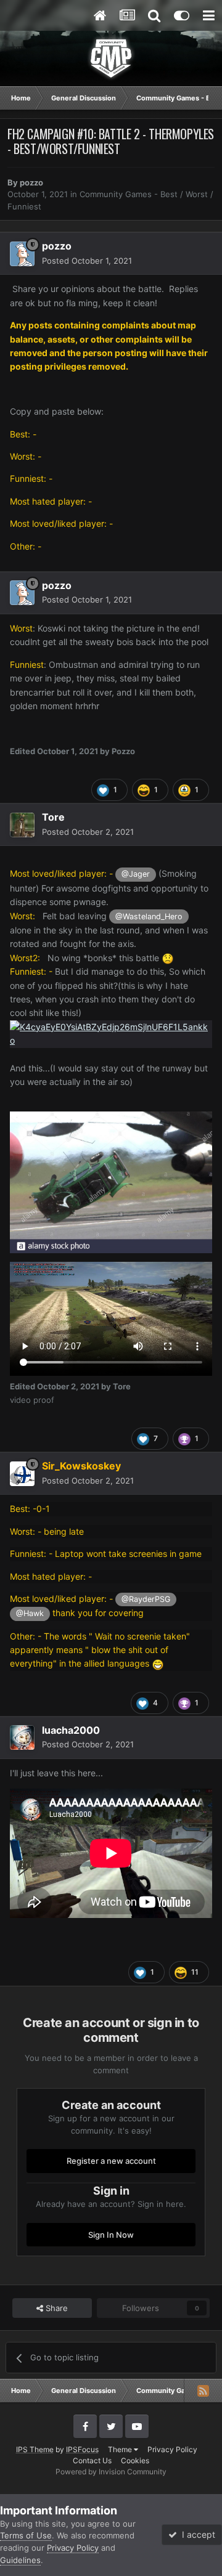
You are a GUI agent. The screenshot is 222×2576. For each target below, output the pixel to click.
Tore (53, 817)
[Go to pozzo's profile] (22, 254)
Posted (87, 261)
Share (55, 2308)
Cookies (135, 2460)
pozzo (31, 182)
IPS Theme (35, 2449)
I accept (196, 2534)
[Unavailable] (111, 1181)
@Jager (136, 874)
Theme (121, 2449)
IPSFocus (82, 2449)
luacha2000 (71, 1730)
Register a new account (111, 2161)
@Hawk (30, 1613)
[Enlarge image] (111, 1033)
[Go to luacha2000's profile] (22, 1737)
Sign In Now (111, 2235)
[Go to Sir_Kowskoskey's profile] (22, 1474)
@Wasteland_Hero (149, 916)
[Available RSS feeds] (203, 2391)
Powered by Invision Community (111, 2472)
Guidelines (20, 2560)
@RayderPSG (146, 1599)
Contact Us (92, 2460)
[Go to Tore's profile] (22, 825)
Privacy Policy (172, 2449)
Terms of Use (26, 2535)
